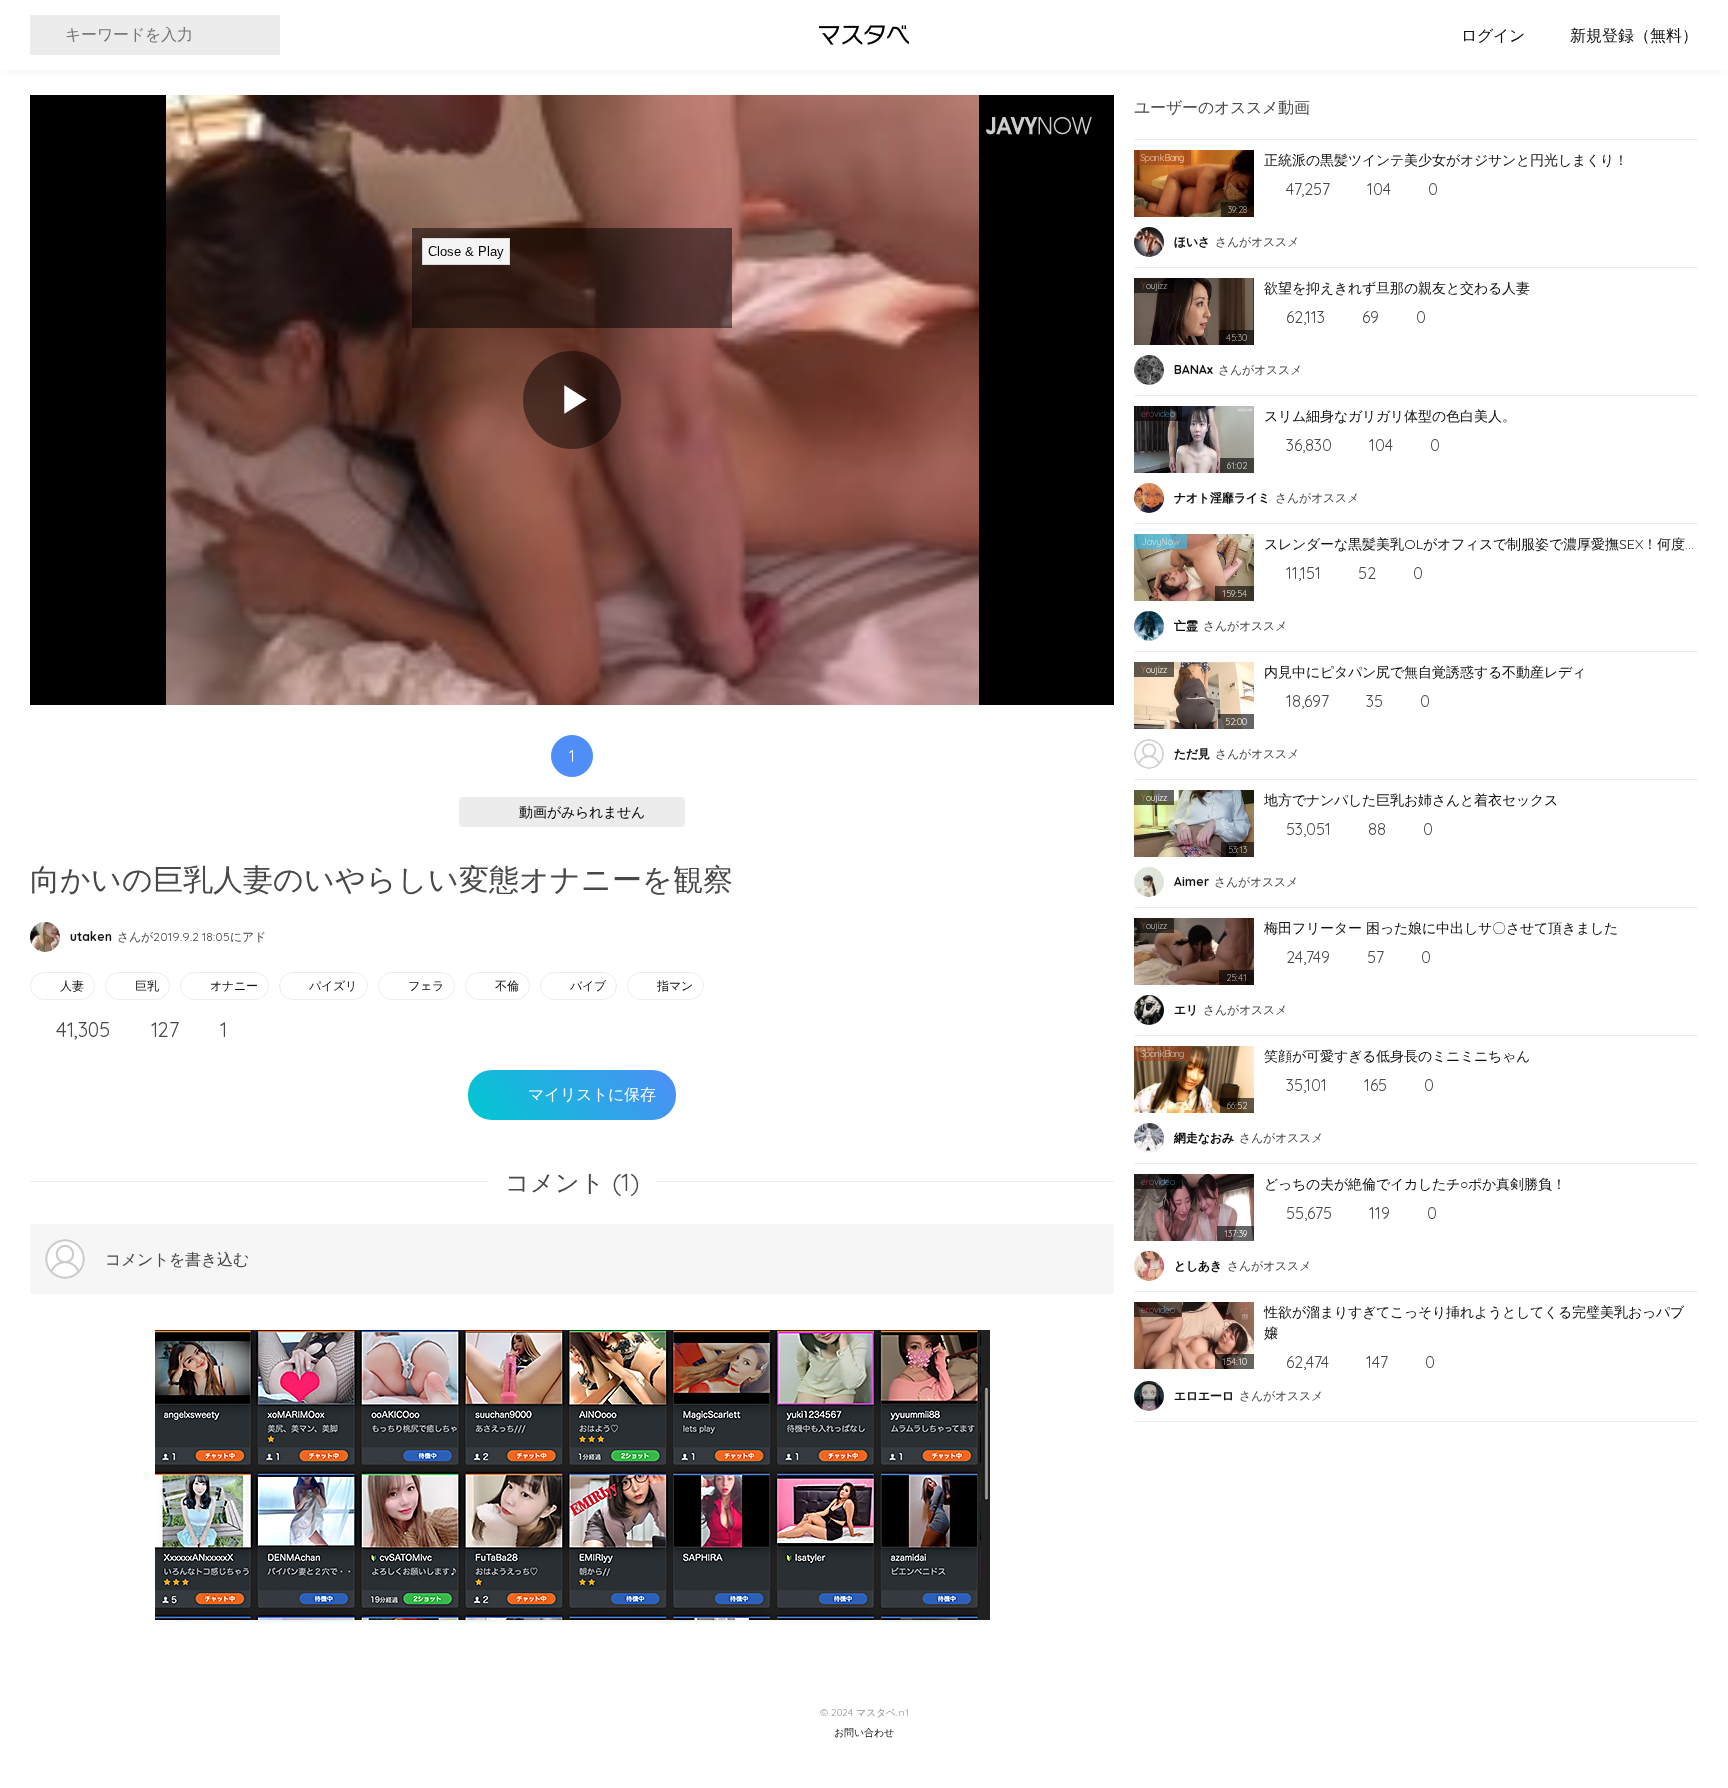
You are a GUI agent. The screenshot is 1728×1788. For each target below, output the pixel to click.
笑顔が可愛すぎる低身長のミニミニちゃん (1397, 1056)
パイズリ (333, 985)
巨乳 (147, 985)
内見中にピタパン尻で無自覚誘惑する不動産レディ (1425, 672)
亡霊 (1186, 625)
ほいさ (1192, 241)
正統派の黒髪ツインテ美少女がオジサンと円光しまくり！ (1446, 160)
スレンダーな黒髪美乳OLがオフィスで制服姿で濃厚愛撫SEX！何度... (1479, 544)
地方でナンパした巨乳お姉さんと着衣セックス (1411, 800)
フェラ (426, 985)
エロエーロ (1204, 1395)
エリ (1186, 1009)
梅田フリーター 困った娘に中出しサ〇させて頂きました (1441, 928)
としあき (1198, 1265)
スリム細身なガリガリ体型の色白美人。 (1390, 416)
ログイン (1493, 35)
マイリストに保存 (592, 1094)
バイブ (588, 985)
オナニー (234, 985)
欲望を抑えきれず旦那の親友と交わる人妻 (1397, 288)
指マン (675, 985)
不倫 (507, 985)
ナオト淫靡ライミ (1222, 497)
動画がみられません (582, 812)
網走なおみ (1204, 1137)
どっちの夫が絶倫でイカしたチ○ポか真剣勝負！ (1415, 1184)
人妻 (72, 985)
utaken (91, 936)
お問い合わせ (864, 1733)
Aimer (1191, 881)
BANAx (1193, 369)
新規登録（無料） (1634, 35)
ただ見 (1192, 753)
